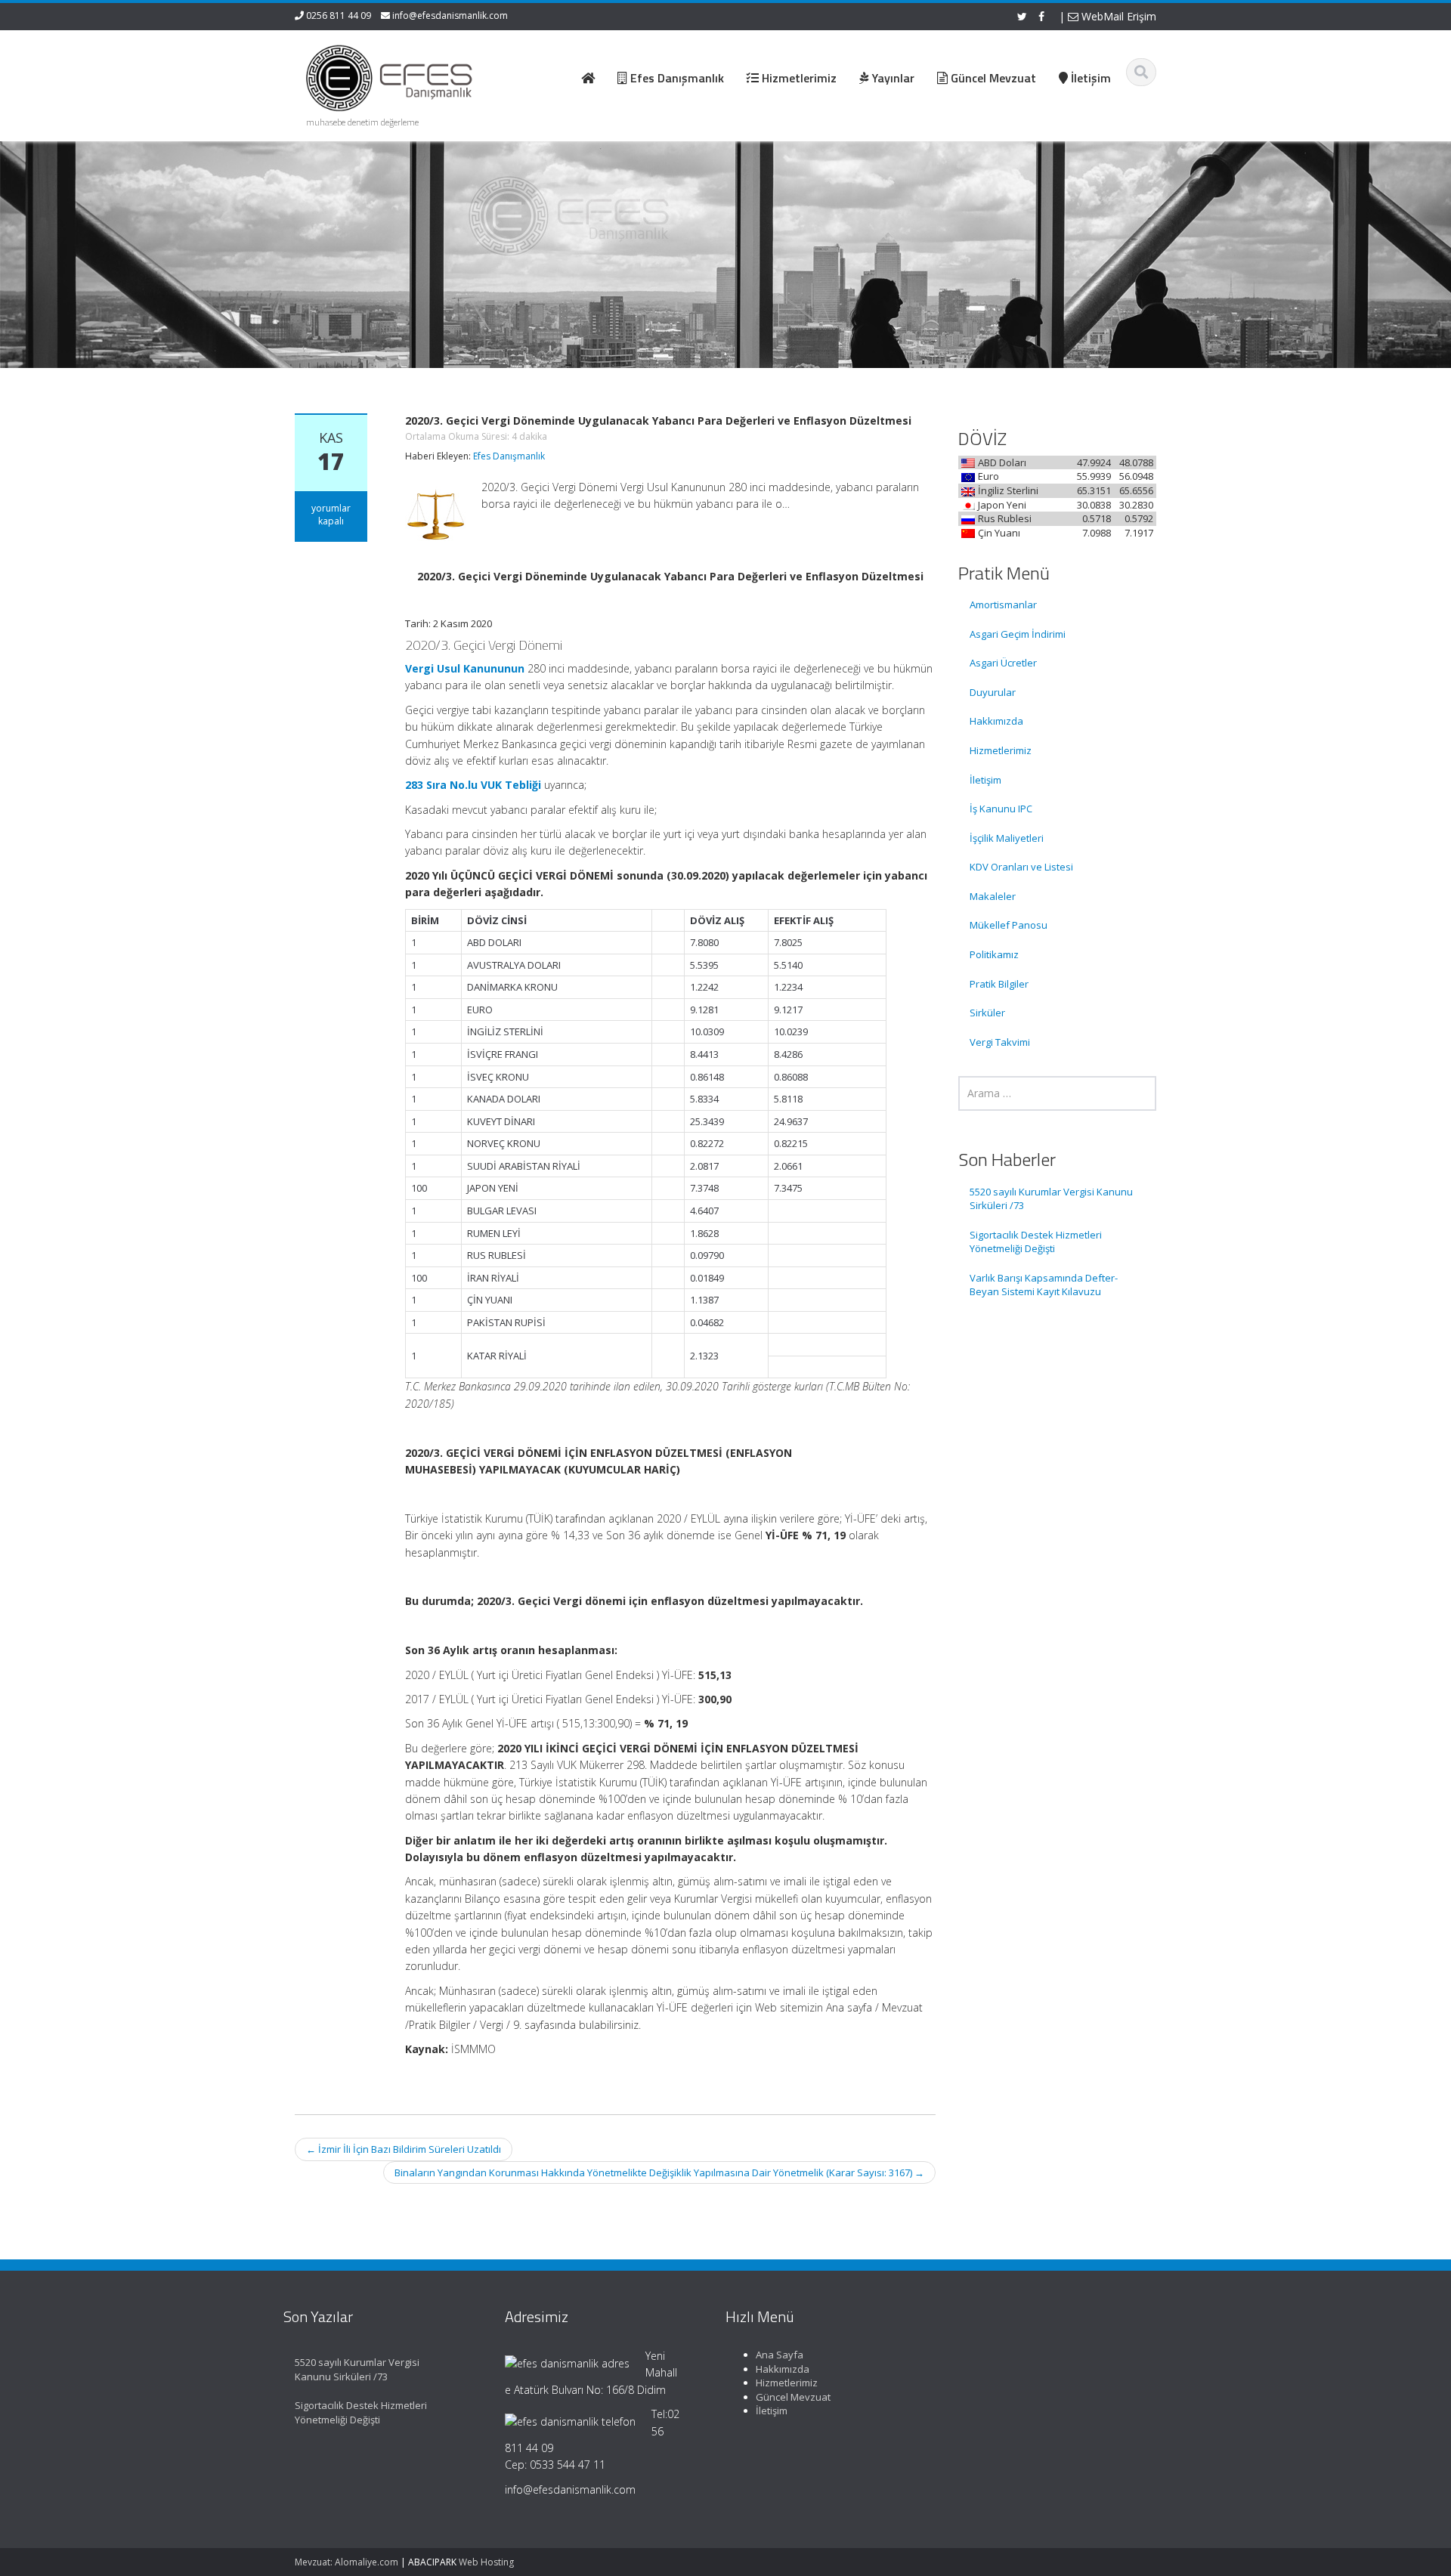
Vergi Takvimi (1000, 1042)
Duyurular (993, 692)
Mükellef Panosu (1009, 925)
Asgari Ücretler (1003, 663)
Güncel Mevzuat (793, 2397)
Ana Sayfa (780, 2355)
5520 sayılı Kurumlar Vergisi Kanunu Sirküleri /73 (1051, 1199)
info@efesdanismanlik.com (450, 15)
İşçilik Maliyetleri (1007, 838)
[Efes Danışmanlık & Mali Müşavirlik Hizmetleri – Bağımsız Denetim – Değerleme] (394, 76)
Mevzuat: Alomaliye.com (347, 2562)
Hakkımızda (996, 721)
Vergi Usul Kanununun (465, 668)
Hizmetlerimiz (1001, 750)
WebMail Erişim (1117, 16)
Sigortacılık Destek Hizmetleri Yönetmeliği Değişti (1036, 1242)
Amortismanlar (1003, 605)
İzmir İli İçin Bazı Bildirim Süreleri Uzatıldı (404, 2149)
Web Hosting (486, 2562)
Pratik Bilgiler (999, 984)
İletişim (985, 780)
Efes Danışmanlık (509, 456)
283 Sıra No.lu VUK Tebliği (473, 785)
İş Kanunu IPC (1001, 809)
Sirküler (987, 1013)
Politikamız (994, 954)
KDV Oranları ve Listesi (1021, 867)
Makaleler (993, 896)
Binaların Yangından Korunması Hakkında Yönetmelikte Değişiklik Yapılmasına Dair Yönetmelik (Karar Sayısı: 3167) (659, 2172)
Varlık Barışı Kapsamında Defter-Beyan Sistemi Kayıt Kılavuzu (1044, 1285)
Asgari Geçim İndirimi (1018, 634)
